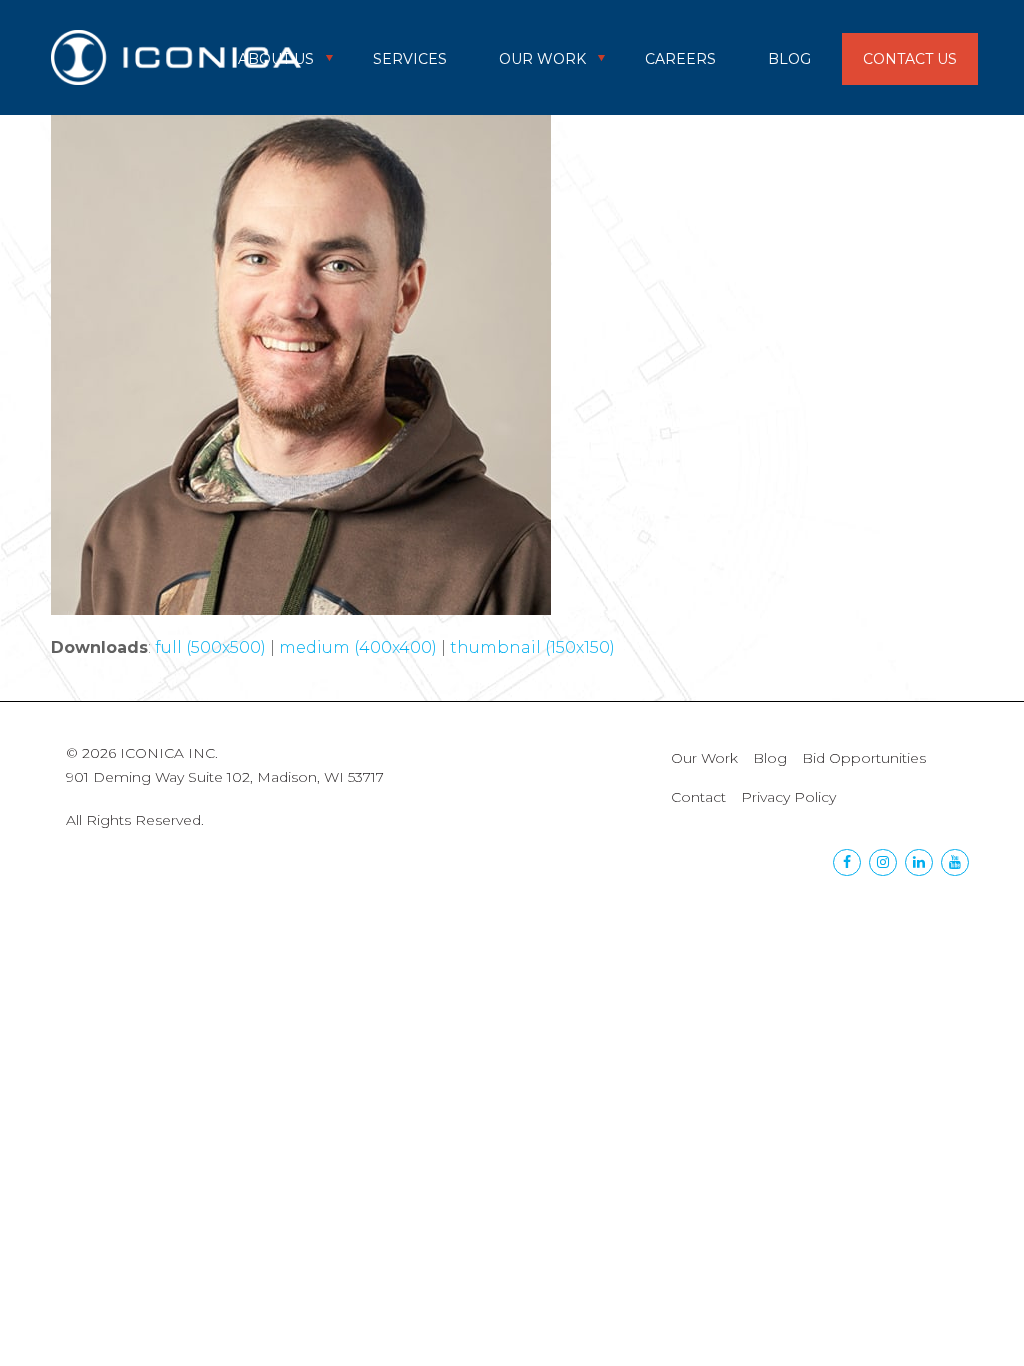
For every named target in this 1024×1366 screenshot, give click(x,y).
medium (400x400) (358, 647)
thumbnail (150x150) (532, 647)
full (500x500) (210, 647)
